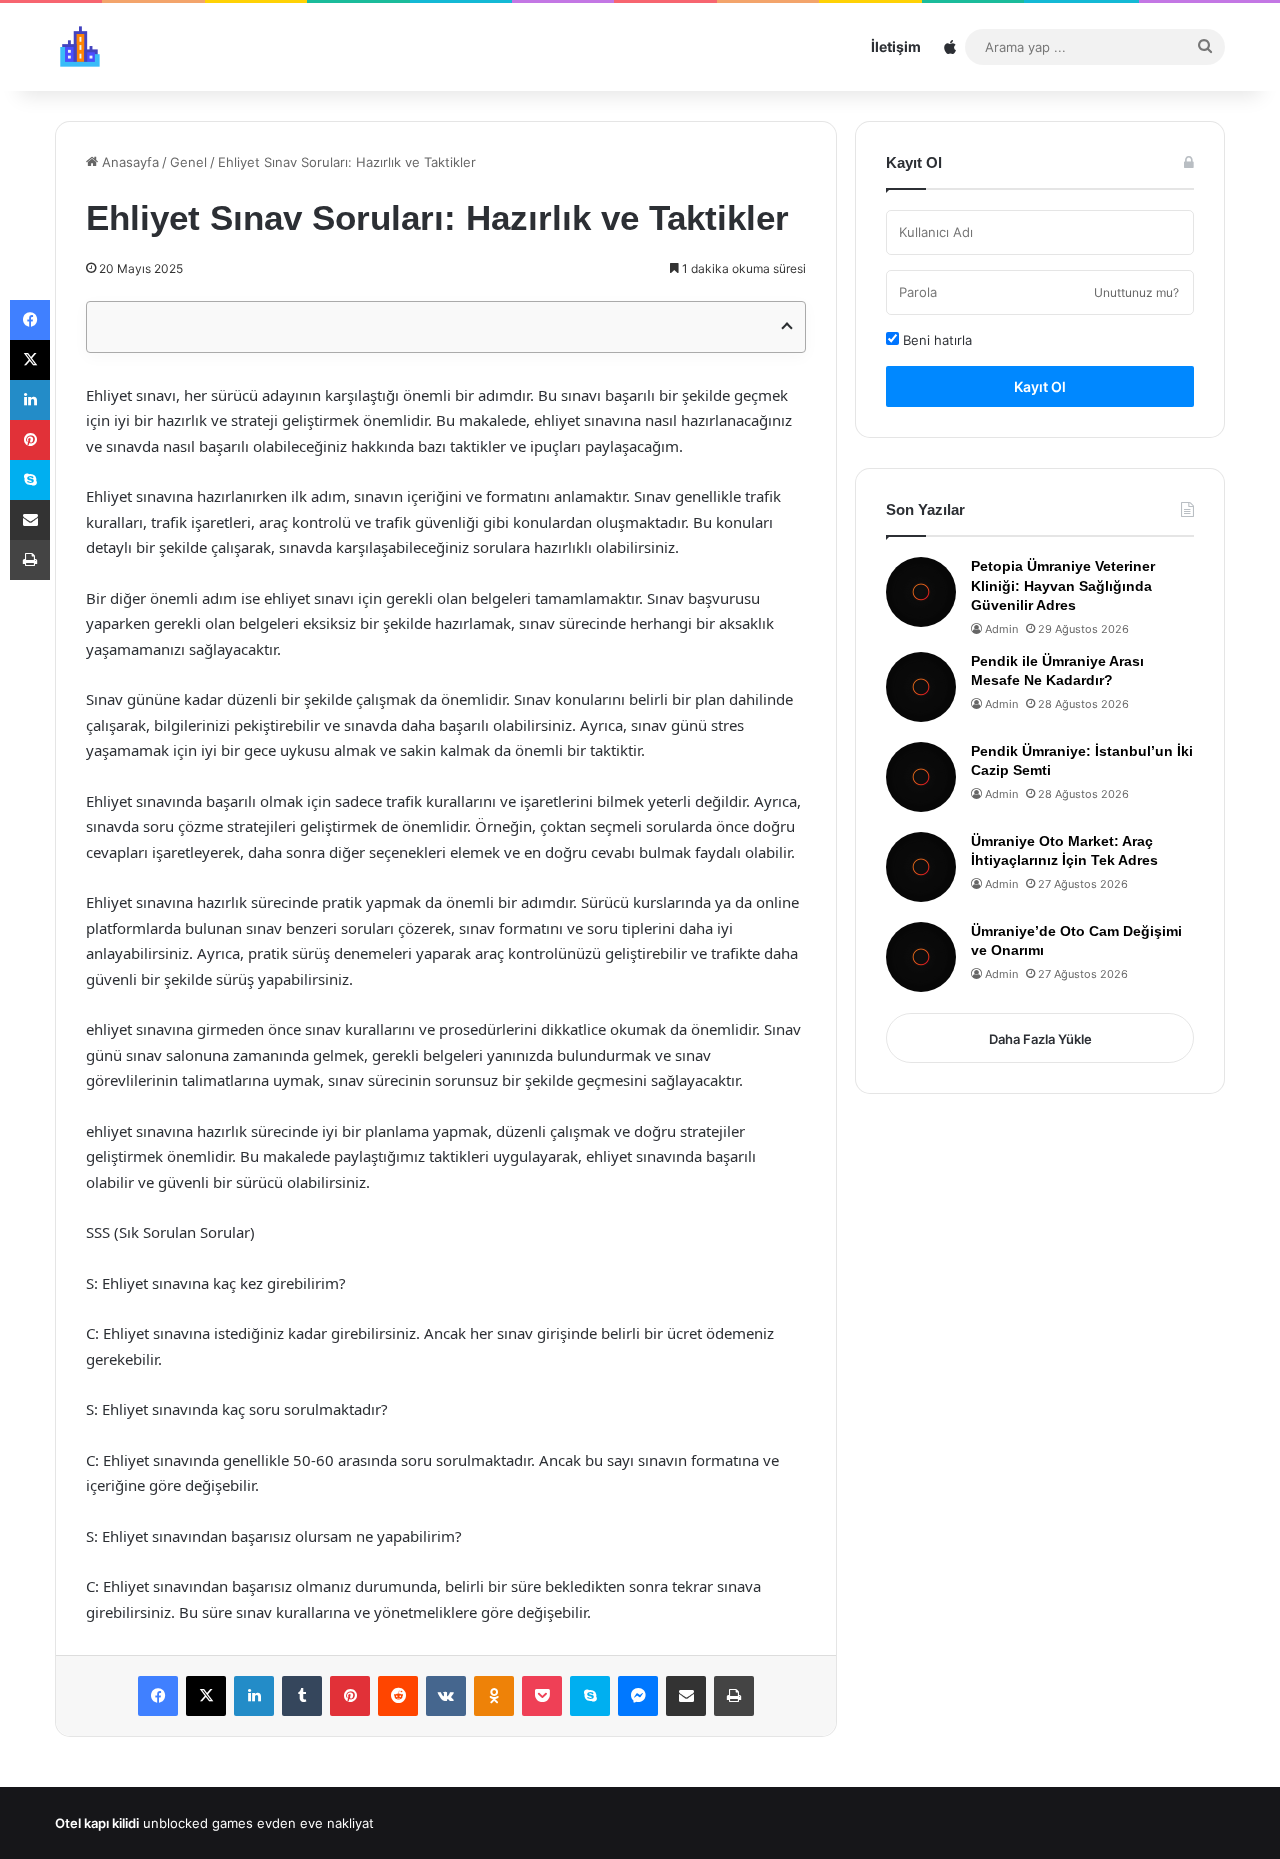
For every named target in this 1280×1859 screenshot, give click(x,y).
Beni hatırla (935, 340)
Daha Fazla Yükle (1040, 1039)
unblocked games (198, 1823)
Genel (188, 162)
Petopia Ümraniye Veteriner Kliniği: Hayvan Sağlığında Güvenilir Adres (1063, 585)
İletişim (896, 46)
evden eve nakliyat (315, 1823)
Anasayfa (128, 162)
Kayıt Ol (1040, 386)
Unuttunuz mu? (1136, 292)
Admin (1001, 629)
